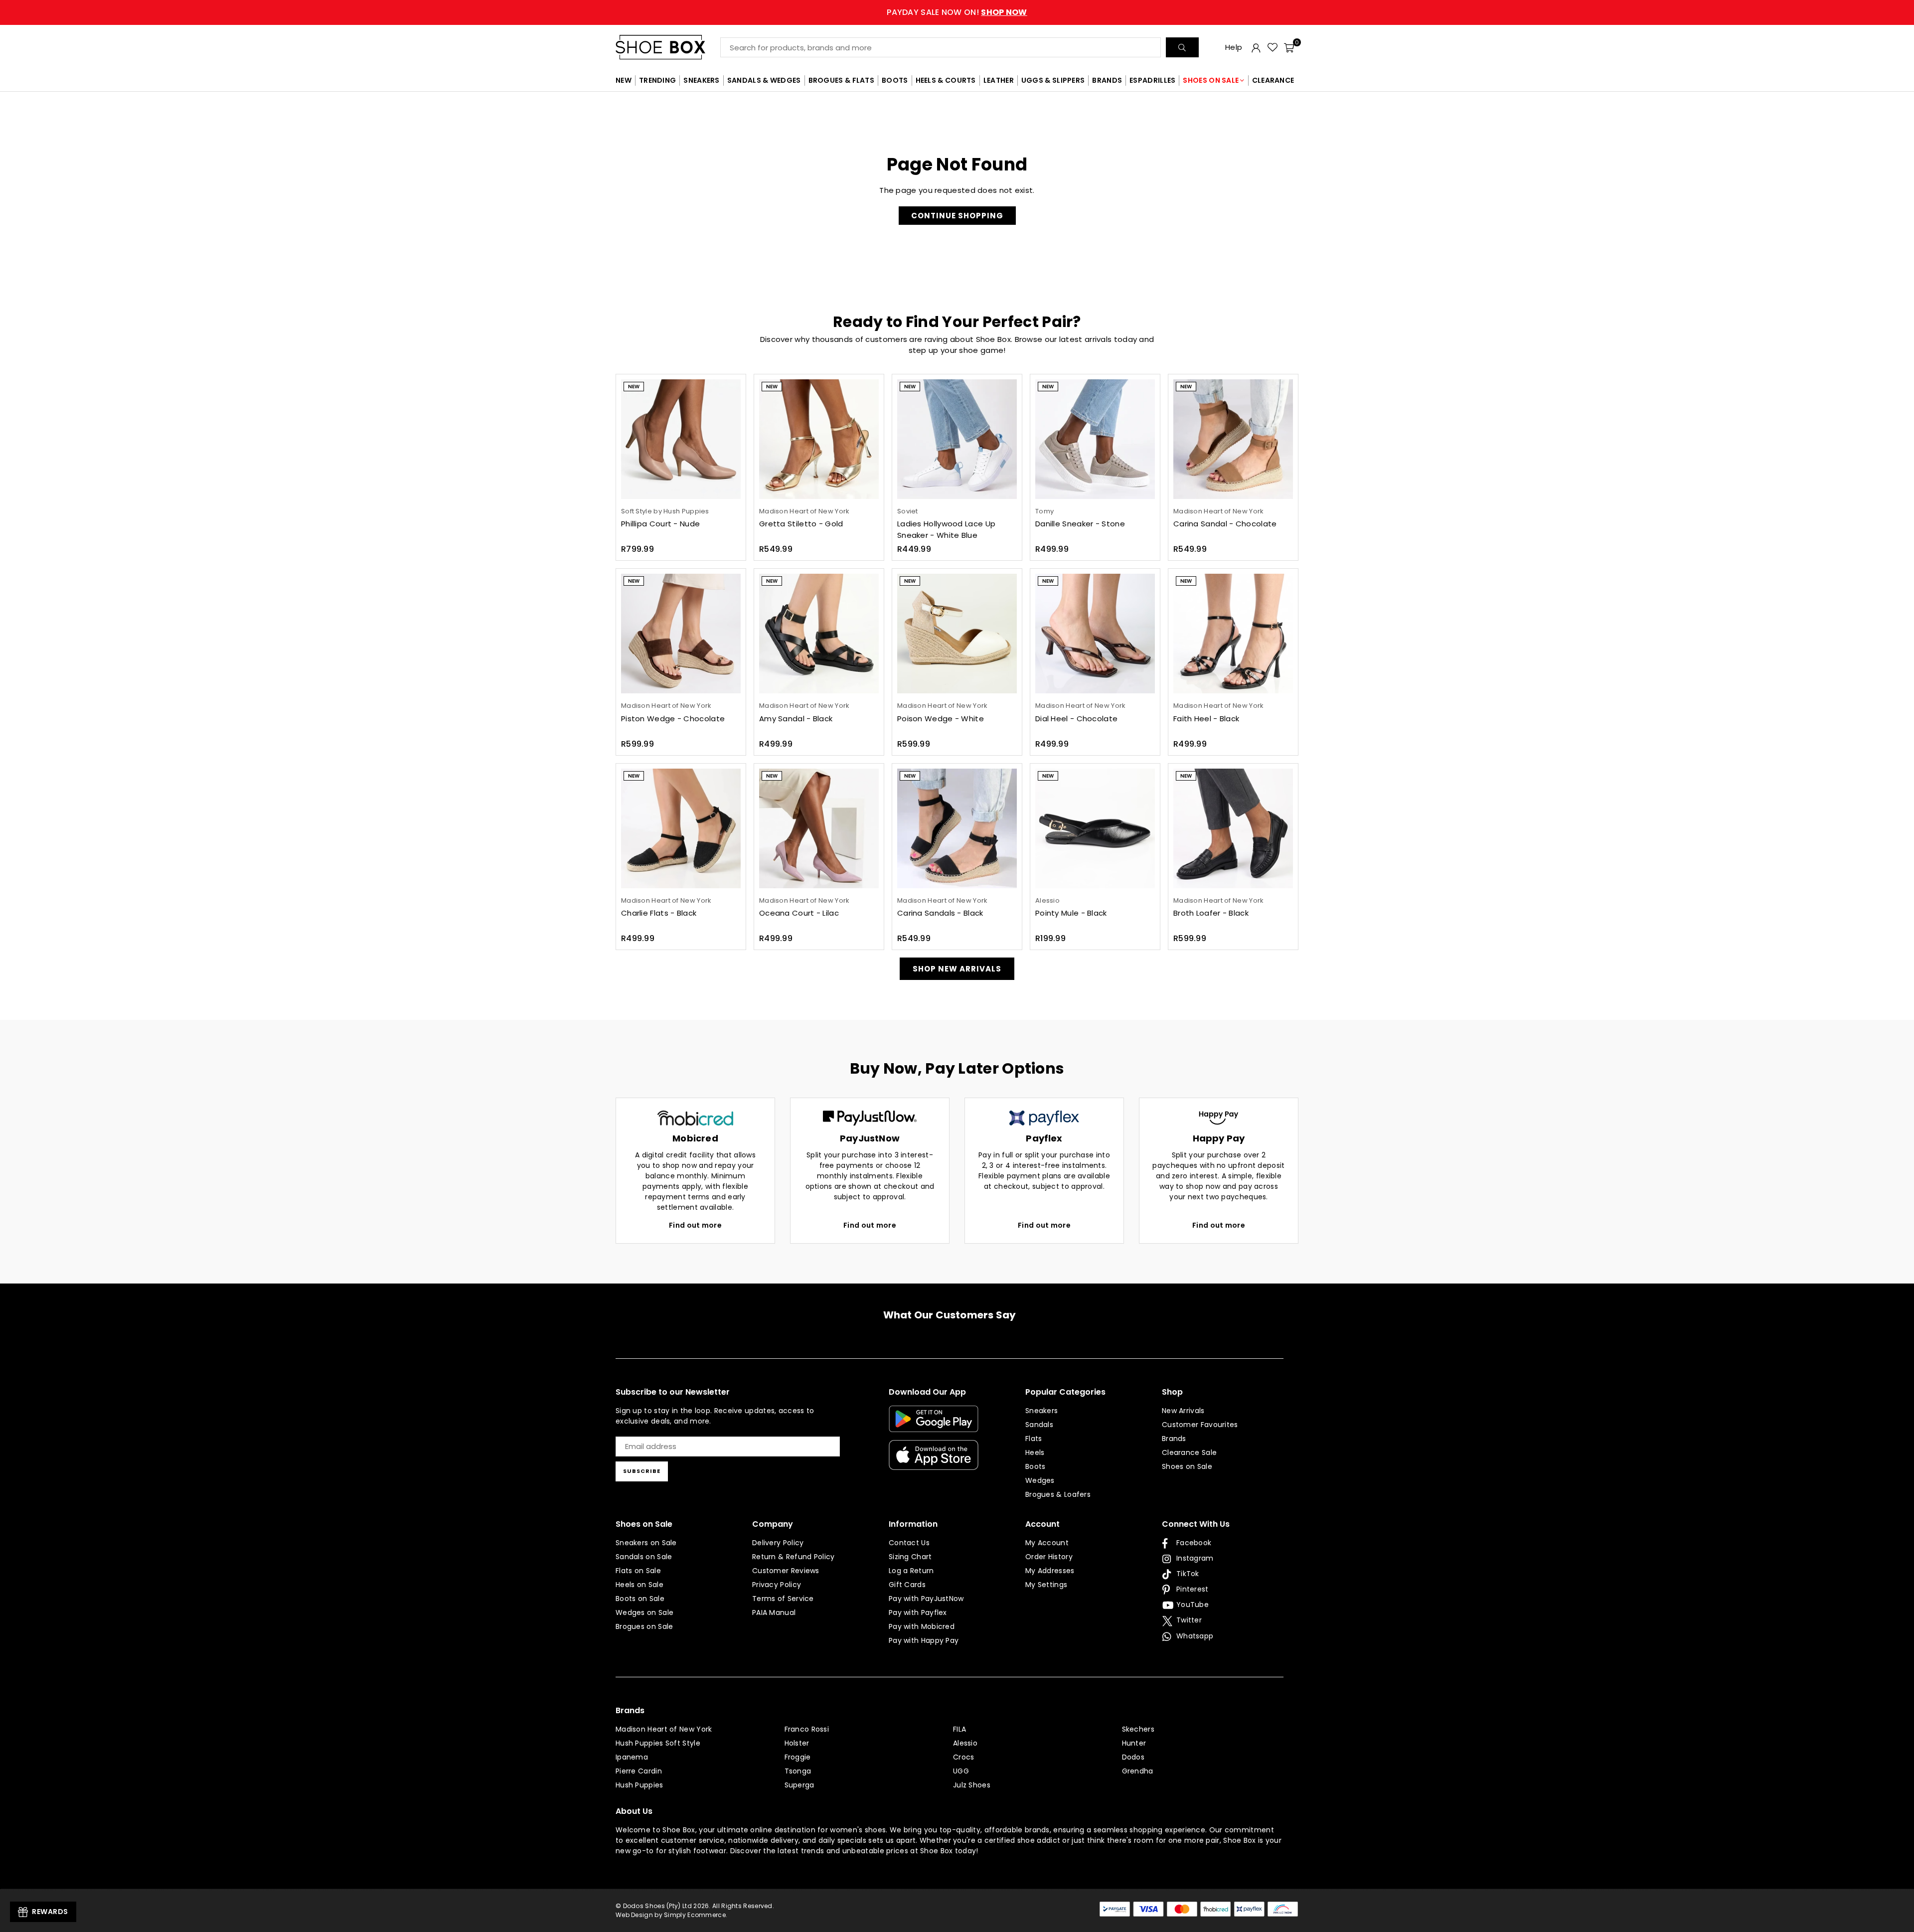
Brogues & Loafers (1058, 1494)
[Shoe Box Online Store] (668, 47)
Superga (799, 1785)
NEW (624, 80)
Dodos (1133, 1757)
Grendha (1138, 1771)
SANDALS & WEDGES (764, 80)
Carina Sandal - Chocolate (1225, 524)
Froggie (798, 1757)
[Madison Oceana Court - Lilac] (819, 828)
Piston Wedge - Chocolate (673, 719)
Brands (1174, 1439)
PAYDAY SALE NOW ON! (957, 12)
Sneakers (1041, 1411)
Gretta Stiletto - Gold (801, 524)
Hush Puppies (639, 1785)
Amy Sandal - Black (796, 719)
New (634, 387)
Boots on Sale (640, 1599)
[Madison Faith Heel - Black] (1233, 634)
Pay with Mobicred (922, 1626)
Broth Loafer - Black (1211, 913)
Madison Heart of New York (664, 1729)
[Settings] (1256, 47)
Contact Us (909, 1543)
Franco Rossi (807, 1729)
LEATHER (999, 80)
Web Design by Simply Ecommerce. (671, 1915)
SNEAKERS (701, 80)
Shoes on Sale (1187, 1466)
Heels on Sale (639, 1585)
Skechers (1138, 1729)
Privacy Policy (777, 1585)
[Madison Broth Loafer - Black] (1233, 828)
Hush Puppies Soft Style (658, 1743)
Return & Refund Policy (794, 1557)
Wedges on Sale (644, 1612)
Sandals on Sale (644, 1557)
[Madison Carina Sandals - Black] (957, 828)
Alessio (965, 1743)
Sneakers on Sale (646, 1543)
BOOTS (895, 80)
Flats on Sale (638, 1571)
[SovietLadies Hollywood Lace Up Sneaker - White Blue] (957, 439)
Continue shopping (957, 216)
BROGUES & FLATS (842, 80)
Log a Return (911, 1571)
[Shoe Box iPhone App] (934, 1462)
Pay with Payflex (918, 1612)
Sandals (1039, 1425)
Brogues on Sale (644, 1626)
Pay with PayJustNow (926, 1599)
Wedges (1040, 1480)
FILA (959, 1729)
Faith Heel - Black (1206, 719)
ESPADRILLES (1152, 80)
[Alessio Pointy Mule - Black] (1095, 828)
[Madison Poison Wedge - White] (957, 634)
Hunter (1134, 1743)
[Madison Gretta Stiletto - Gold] (819, 439)
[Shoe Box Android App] (934, 1425)
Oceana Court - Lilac (799, 913)
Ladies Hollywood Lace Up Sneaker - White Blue (946, 529)
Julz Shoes (972, 1785)
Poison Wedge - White (941, 719)
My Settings (1046, 1585)
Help (1234, 47)
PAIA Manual (774, 1612)
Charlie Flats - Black (659, 913)
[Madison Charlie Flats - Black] (681, 828)
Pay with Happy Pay (924, 1640)
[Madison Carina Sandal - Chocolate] (1233, 439)
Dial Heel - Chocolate (1076, 719)
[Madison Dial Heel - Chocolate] (1095, 634)
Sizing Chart (910, 1557)
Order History (1049, 1557)
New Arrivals (1183, 1411)
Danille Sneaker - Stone (1080, 524)
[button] (1289, 47)
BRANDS (1107, 80)
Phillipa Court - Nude (660, 524)
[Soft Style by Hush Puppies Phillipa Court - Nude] (681, 439)
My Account (1047, 1543)
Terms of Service (783, 1599)
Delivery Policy (778, 1543)
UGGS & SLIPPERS (1053, 80)
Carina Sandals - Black (940, 913)
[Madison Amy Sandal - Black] (819, 634)
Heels (1035, 1452)
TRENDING (657, 80)
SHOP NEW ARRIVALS (957, 969)
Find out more (695, 1225)
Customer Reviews (786, 1571)
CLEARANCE (1273, 80)
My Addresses (1050, 1571)
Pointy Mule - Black (1071, 913)
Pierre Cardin (639, 1771)
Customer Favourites (1200, 1425)
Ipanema (632, 1757)
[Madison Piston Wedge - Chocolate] (681, 634)
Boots (1036, 1466)
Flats (1034, 1439)
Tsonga (798, 1771)
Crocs (964, 1757)
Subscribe (642, 1471)
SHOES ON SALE (1211, 80)
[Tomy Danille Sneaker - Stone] (1095, 439)
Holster (797, 1743)
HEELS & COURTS (946, 80)
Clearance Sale (1189, 1452)
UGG (961, 1771)
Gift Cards (907, 1585)
